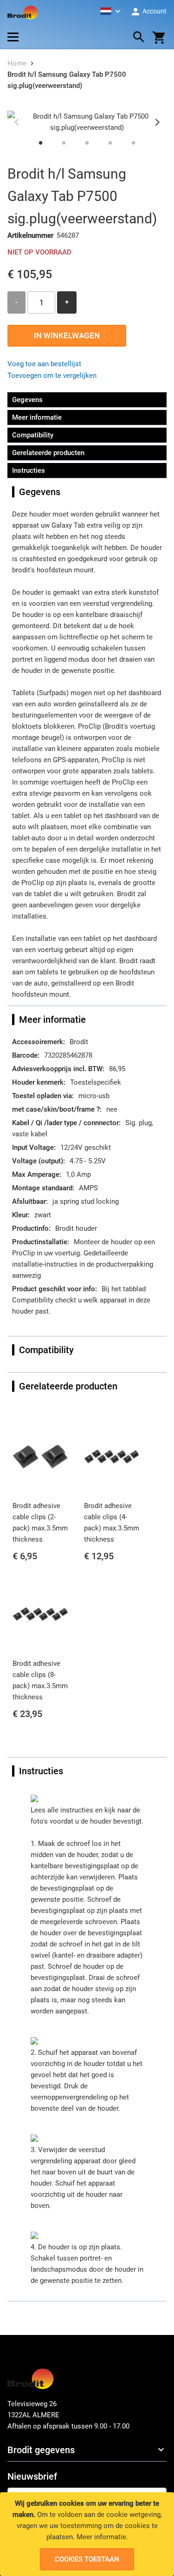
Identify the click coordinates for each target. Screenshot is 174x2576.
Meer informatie (101, 2537)
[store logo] (23, 13)
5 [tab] (134, 142)
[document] (87, 2534)
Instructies (29, 470)
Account (154, 11)
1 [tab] (41, 142)
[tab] (87, 2450)
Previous (17, 122)
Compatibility (33, 435)
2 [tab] (64, 142)
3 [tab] (87, 142)
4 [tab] (110, 142)
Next (157, 122)
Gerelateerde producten (48, 453)
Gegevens (27, 400)
